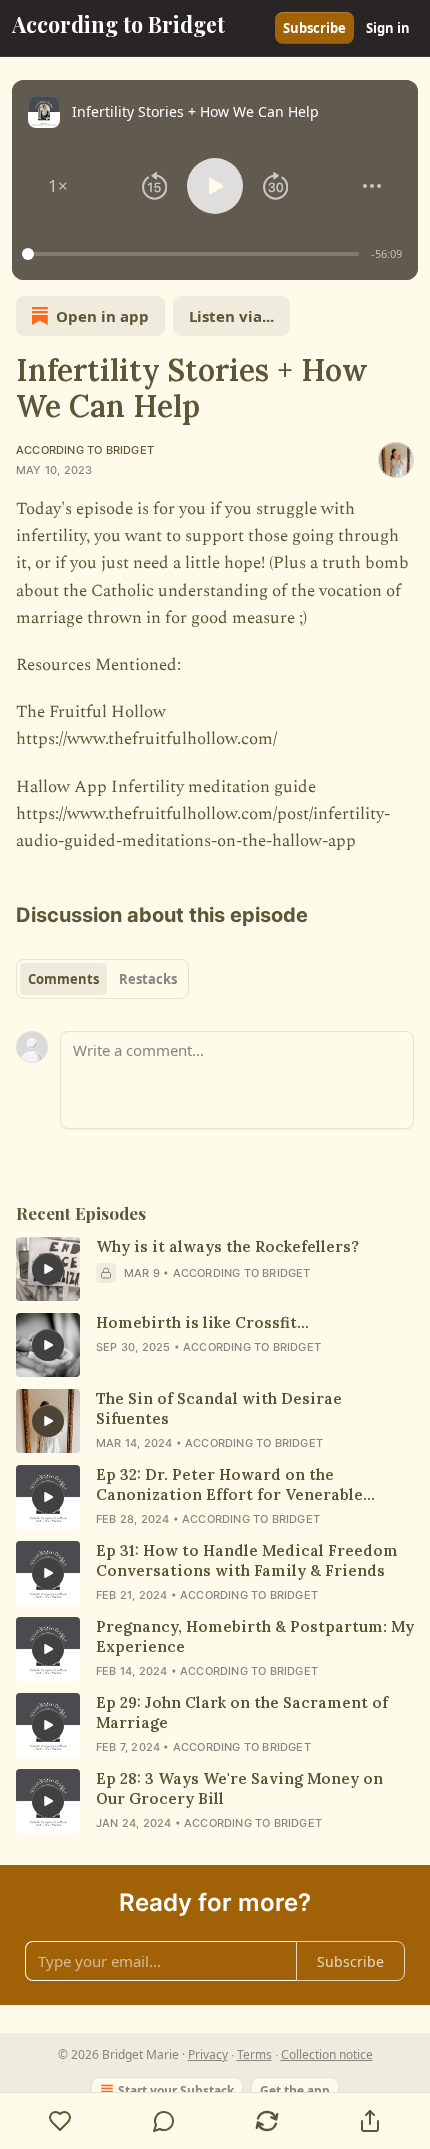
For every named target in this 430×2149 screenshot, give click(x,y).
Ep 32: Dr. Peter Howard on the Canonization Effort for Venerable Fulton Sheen (229, 1485)
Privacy (208, 2054)
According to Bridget (85, 450)
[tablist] (102, 979)
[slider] (193, 254)
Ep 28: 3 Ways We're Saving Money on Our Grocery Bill (239, 1788)
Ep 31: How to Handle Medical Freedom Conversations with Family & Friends (247, 1560)
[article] (215, 1269)
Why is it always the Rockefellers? (227, 1246)
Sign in (388, 28)
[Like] (60, 2121)
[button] (58, 186)
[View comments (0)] (163, 2121)
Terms (254, 2054)
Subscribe (314, 28)
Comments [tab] (63, 979)
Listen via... (231, 316)
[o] (48, 1269)
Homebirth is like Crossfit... (202, 1322)
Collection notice (327, 2054)
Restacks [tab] (148, 979)
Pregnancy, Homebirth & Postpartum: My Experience (255, 1636)
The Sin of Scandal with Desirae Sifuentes (219, 1408)
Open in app (102, 316)
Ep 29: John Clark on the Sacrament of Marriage (242, 1712)
